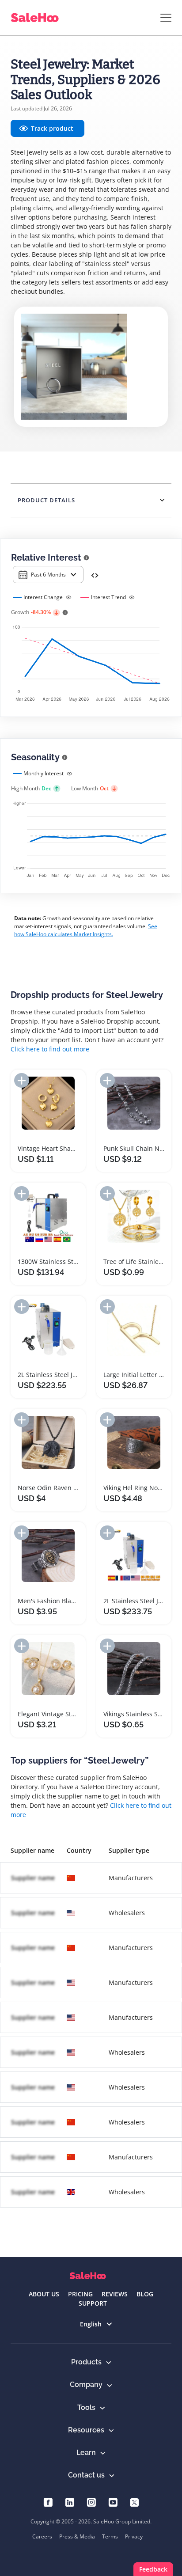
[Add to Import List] (22, 1080)
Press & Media (77, 2536)
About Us (44, 2294)
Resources (86, 2430)
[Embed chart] (95, 575)
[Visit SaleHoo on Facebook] (48, 2502)
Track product (52, 128)
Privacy (134, 2536)
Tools (86, 2407)
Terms (110, 2536)
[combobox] (48, 575)
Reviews (115, 2294)
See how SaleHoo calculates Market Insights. (86, 930)
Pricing (80, 2294)
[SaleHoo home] (88, 2276)
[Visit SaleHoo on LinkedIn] (70, 2502)
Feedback (153, 2569)
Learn (86, 2453)
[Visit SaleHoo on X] (135, 2502)
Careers (42, 2536)
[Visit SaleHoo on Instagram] (91, 2502)
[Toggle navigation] (166, 18)
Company (86, 2384)
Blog (145, 2294)
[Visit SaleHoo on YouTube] (113, 2502)
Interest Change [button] (43, 597)
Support (93, 2303)
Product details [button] (46, 500)
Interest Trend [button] (108, 597)
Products (86, 2362)
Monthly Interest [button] (44, 773)
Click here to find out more (50, 1049)
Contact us (86, 2475)
